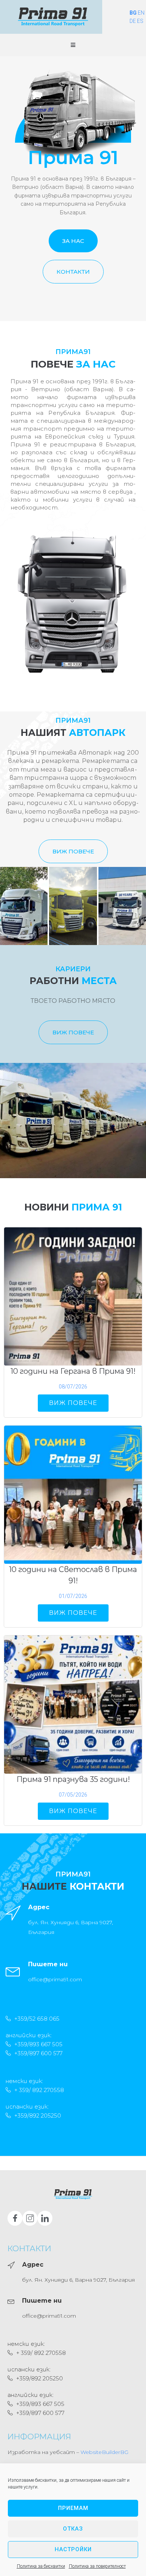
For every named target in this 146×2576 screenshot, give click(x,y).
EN (141, 13)
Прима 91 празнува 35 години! (73, 1779)
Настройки (73, 2549)
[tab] (24, 906)
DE (133, 21)
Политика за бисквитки (41, 2566)
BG (133, 13)
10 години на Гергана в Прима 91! (73, 1371)
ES (140, 21)
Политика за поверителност (97, 2566)
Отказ (73, 2529)
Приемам (73, 2508)
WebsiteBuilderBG (104, 2452)
